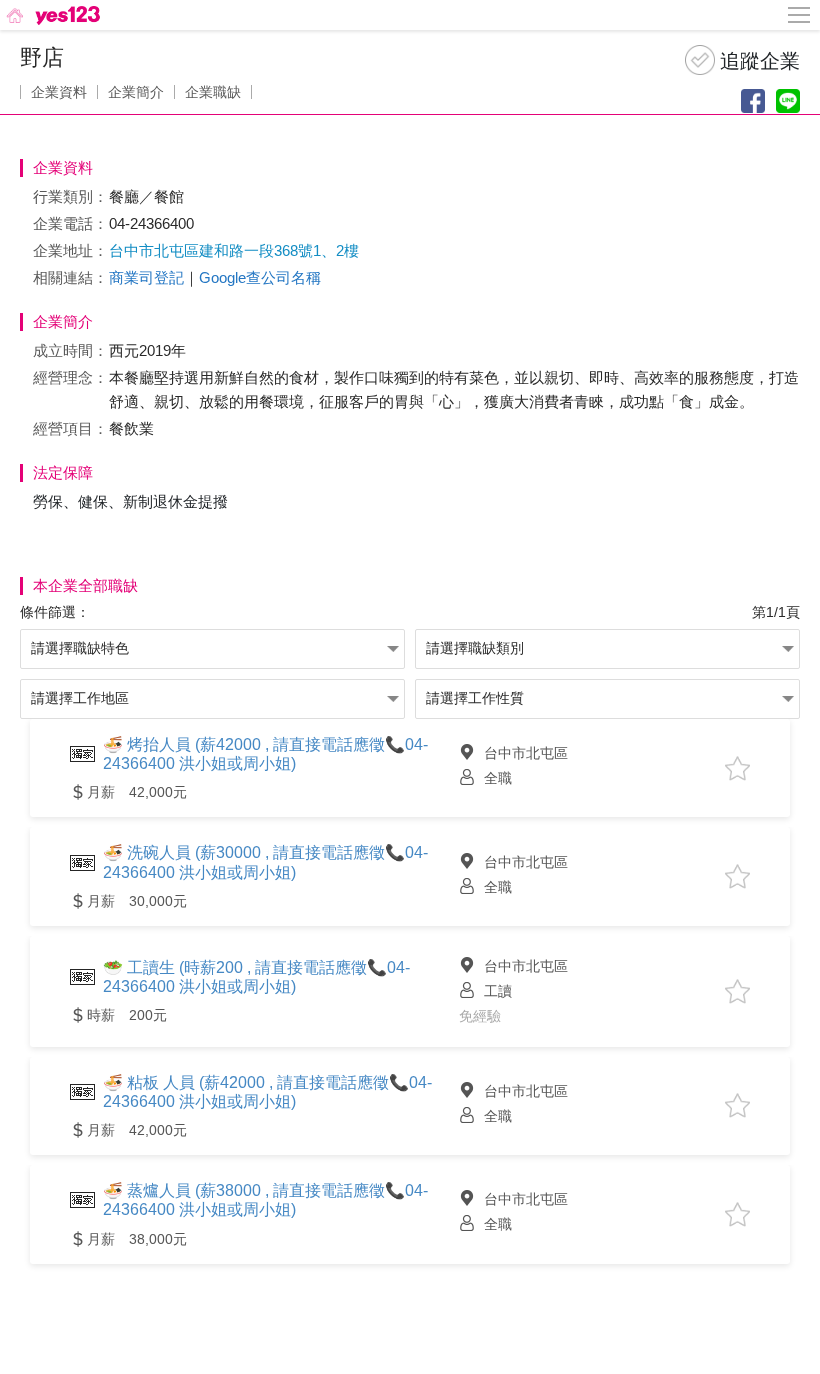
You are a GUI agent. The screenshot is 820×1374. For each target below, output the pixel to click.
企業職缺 (213, 92)
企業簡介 (136, 92)
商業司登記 (146, 277)
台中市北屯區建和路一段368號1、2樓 (234, 250)
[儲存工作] (737, 768)
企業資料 (59, 92)
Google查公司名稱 (260, 277)
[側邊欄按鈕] (800, 15)
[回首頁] (51, 15)
